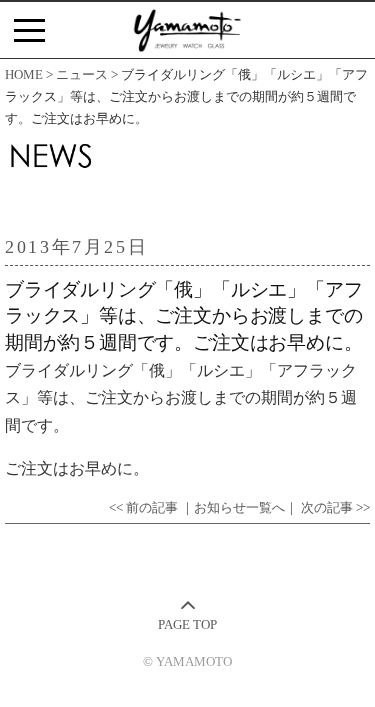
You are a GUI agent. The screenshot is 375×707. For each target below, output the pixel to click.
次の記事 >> (335, 508)
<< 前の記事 (143, 508)
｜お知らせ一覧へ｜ (239, 508)
